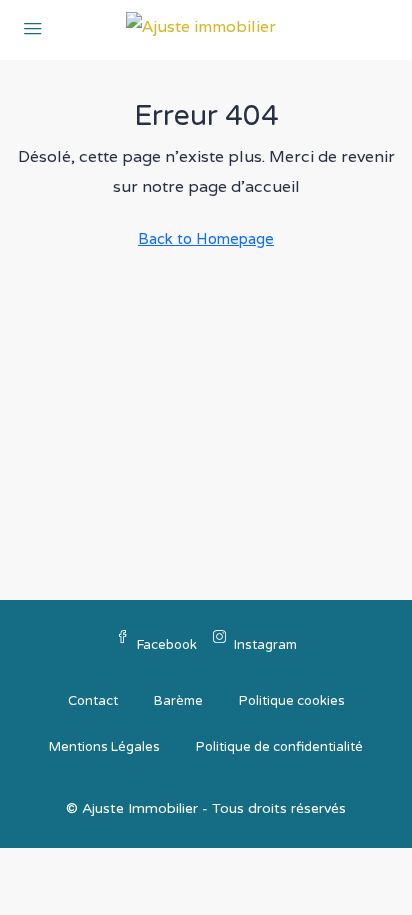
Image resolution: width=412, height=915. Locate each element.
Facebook (167, 645)
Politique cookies (292, 701)
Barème (178, 701)
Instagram (265, 645)
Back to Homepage (206, 238)
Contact (93, 701)
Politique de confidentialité (279, 747)
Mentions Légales (104, 747)
